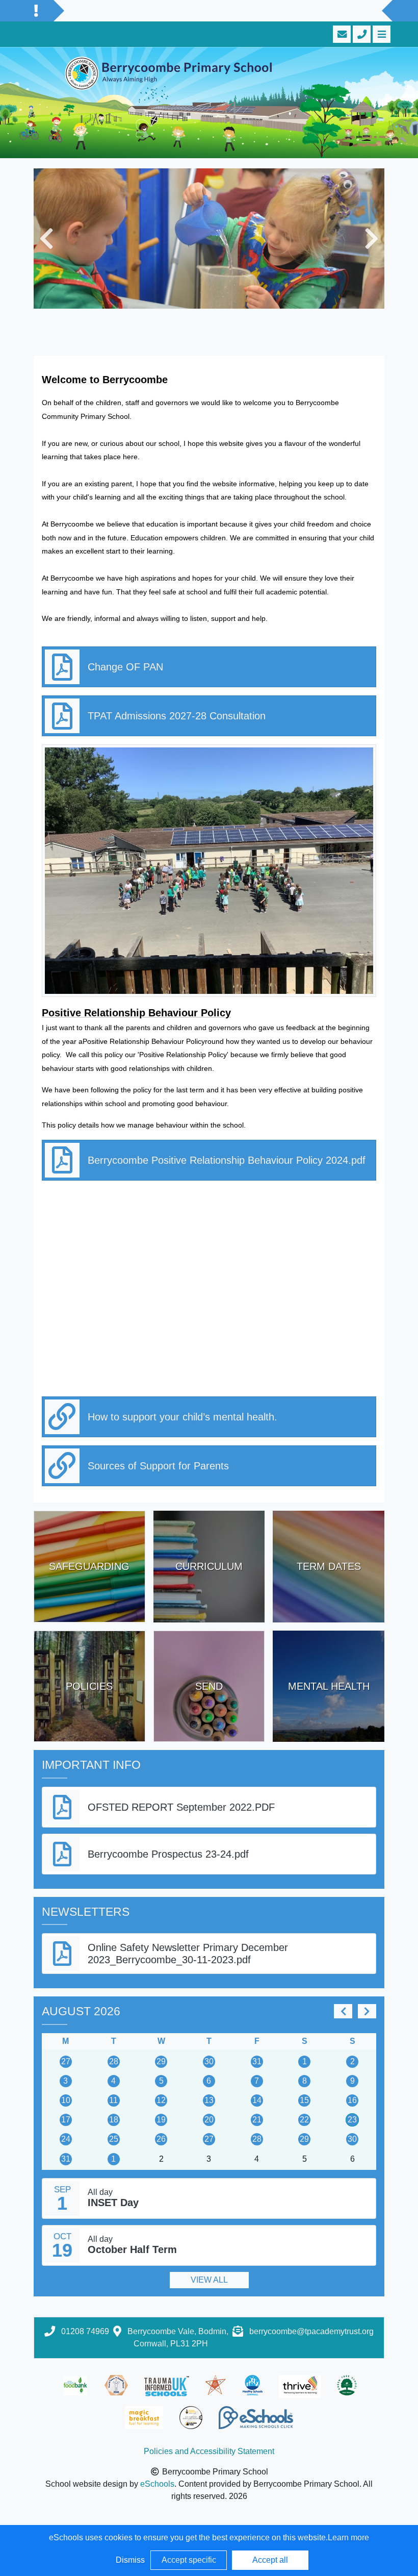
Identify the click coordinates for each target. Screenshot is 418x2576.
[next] (367, 2011)
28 (114, 2061)
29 (161, 2061)
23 (352, 2120)
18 (114, 2120)
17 (66, 2120)
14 (257, 2100)
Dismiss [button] (130, 2560)
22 (304, 2120)
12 (161, 2100)
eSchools (157, 2484)
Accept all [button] (270, 2560)
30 (209, 2061)
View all (209, 2280)
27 (66, 2061)
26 (161, 2139)
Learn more (348, 2537)
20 (209, 2120)
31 (257, 2061)
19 (161, 2120)
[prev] (343, 2011)
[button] (46, 239)
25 (114, 2139)
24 (66, 2139)
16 (352, 2100)
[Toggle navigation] (381, 34)
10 (66, 2100)
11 (113, 2100)
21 (257, 2120)
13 (209, 2100)
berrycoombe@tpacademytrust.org (311, 2331)
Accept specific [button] (189, 2560)
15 (304, 2100)
